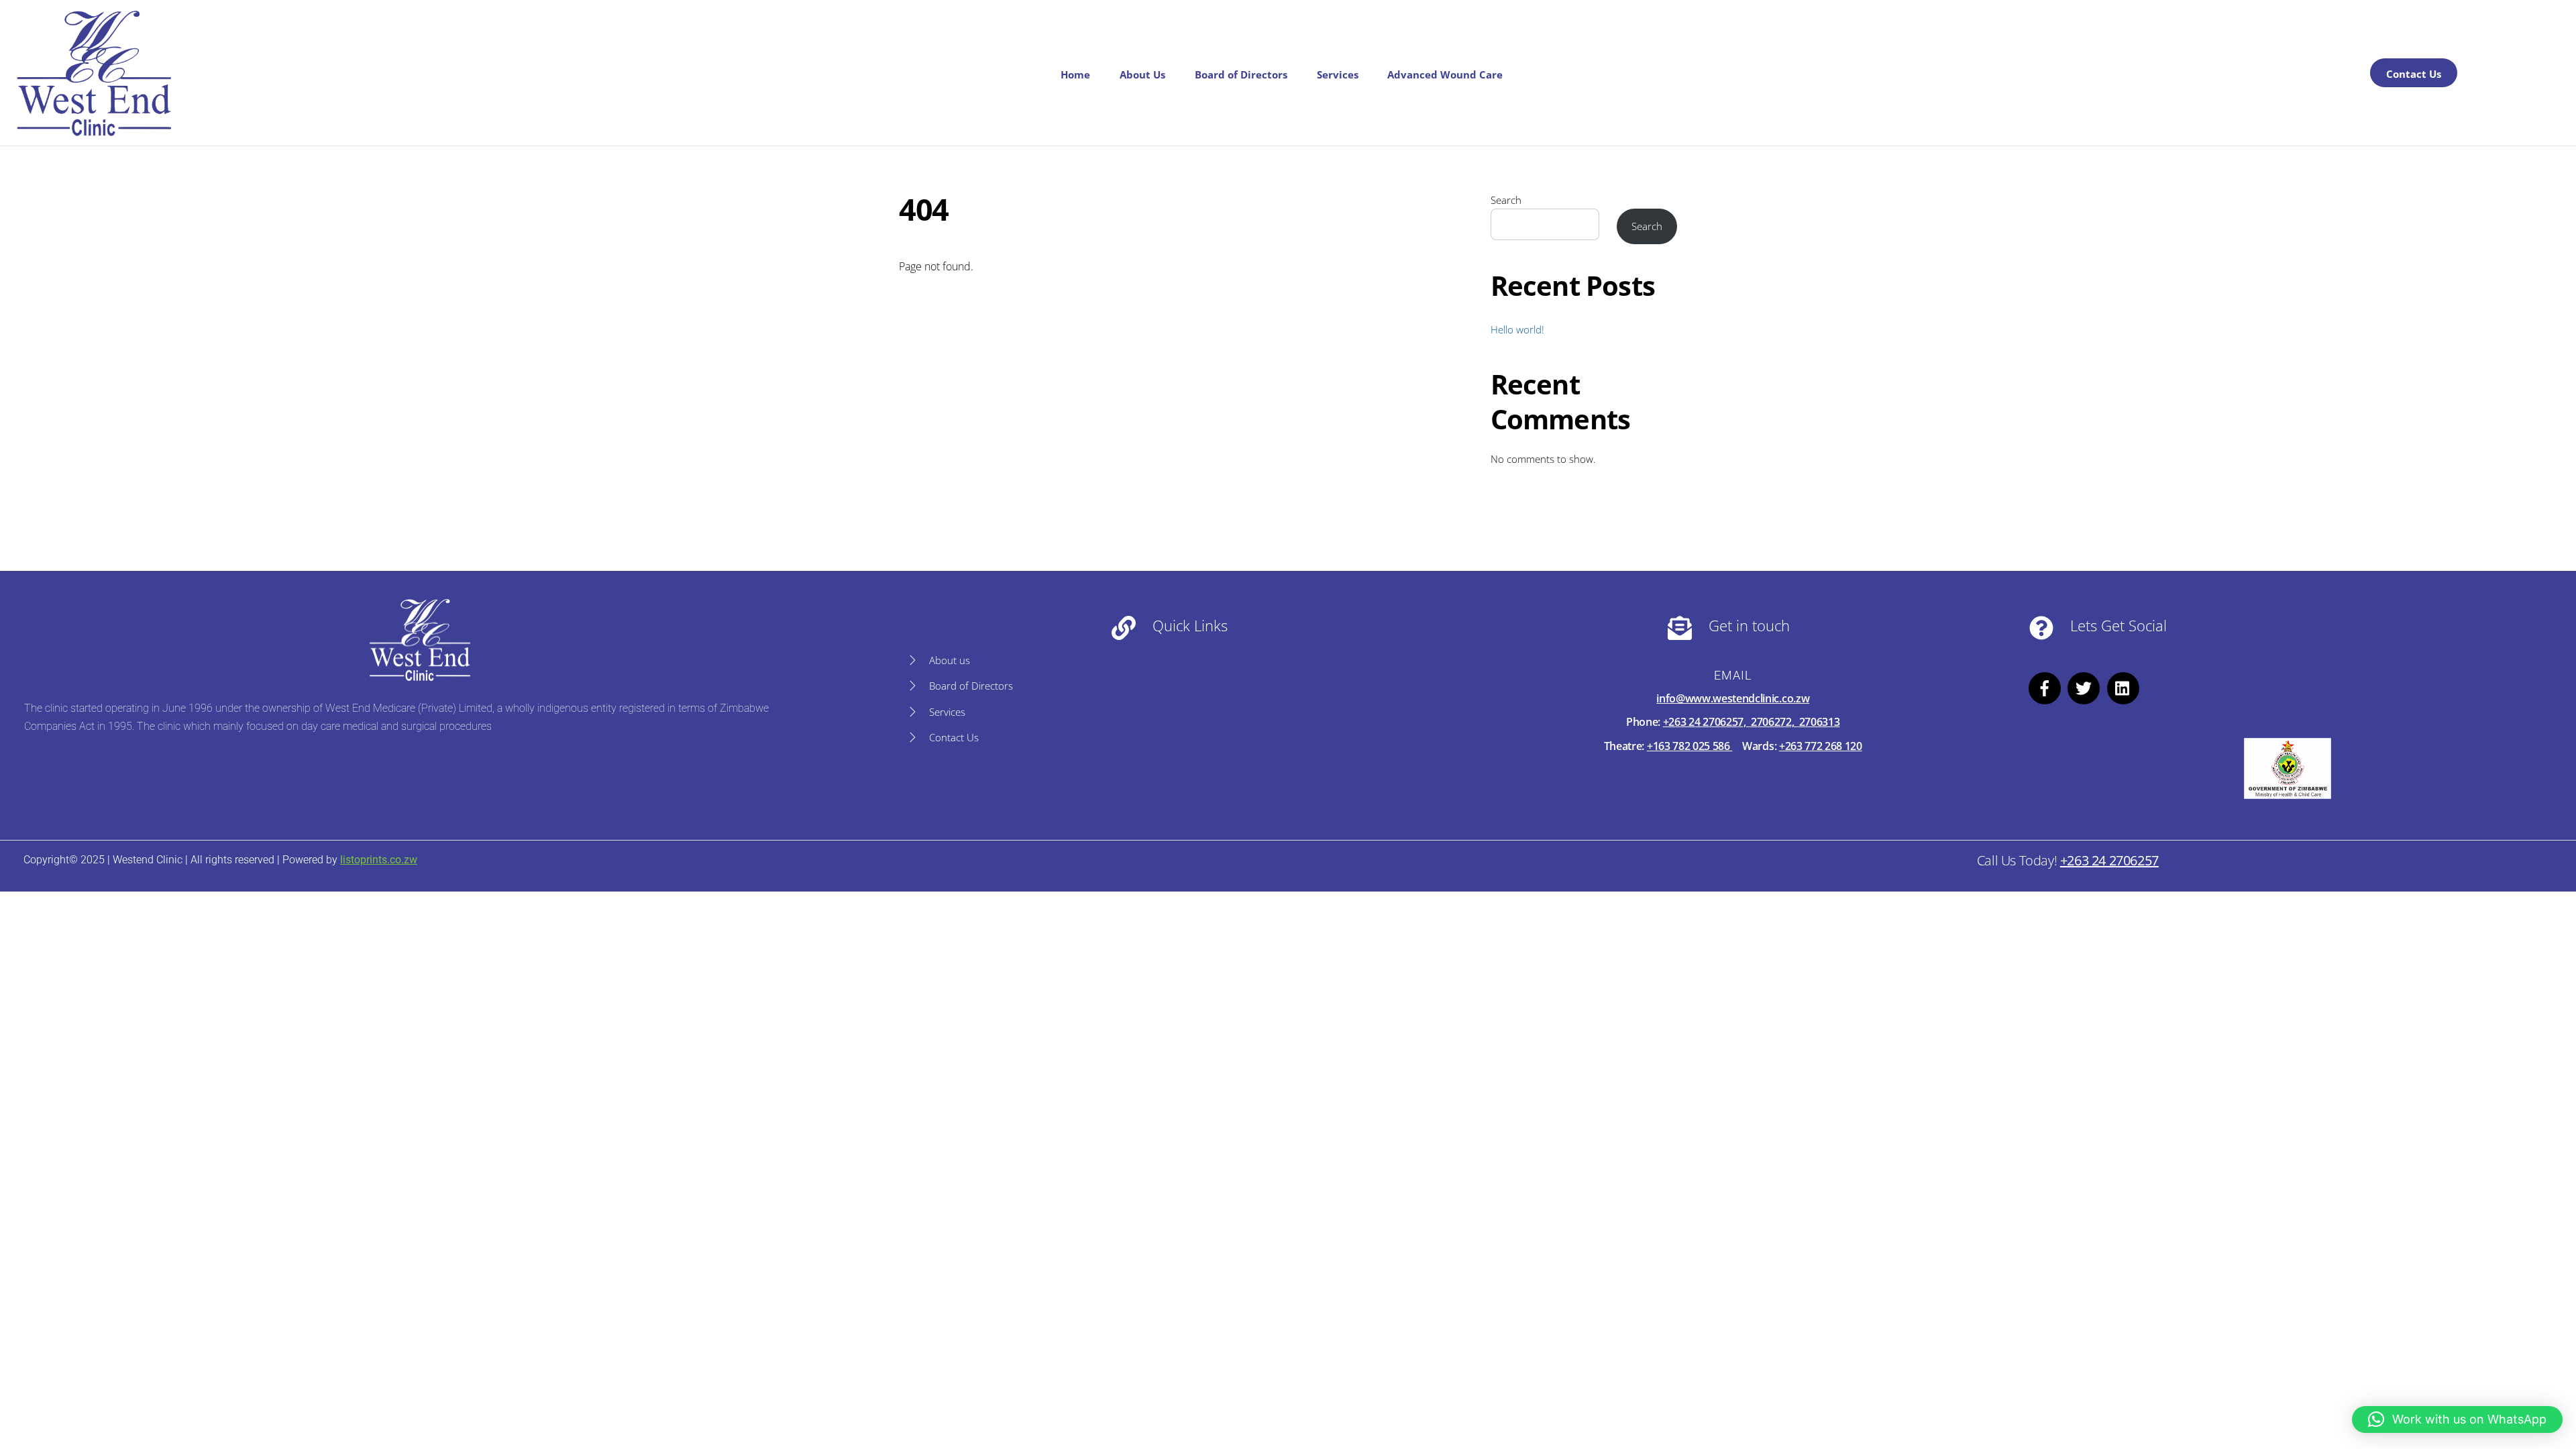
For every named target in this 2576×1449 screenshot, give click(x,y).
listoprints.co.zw (379, 860)
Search (1506, 200)
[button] (2457, 1419)
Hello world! (1517, 329)
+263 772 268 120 (1821, 746)
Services (1338, 74)
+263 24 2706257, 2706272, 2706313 (1752, 722)
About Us (1142, 74)
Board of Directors (1241, 74)
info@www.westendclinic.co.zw (1733, 698)
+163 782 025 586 (1690, 746)
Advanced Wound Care (1445, 74)
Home (1075, 74)
